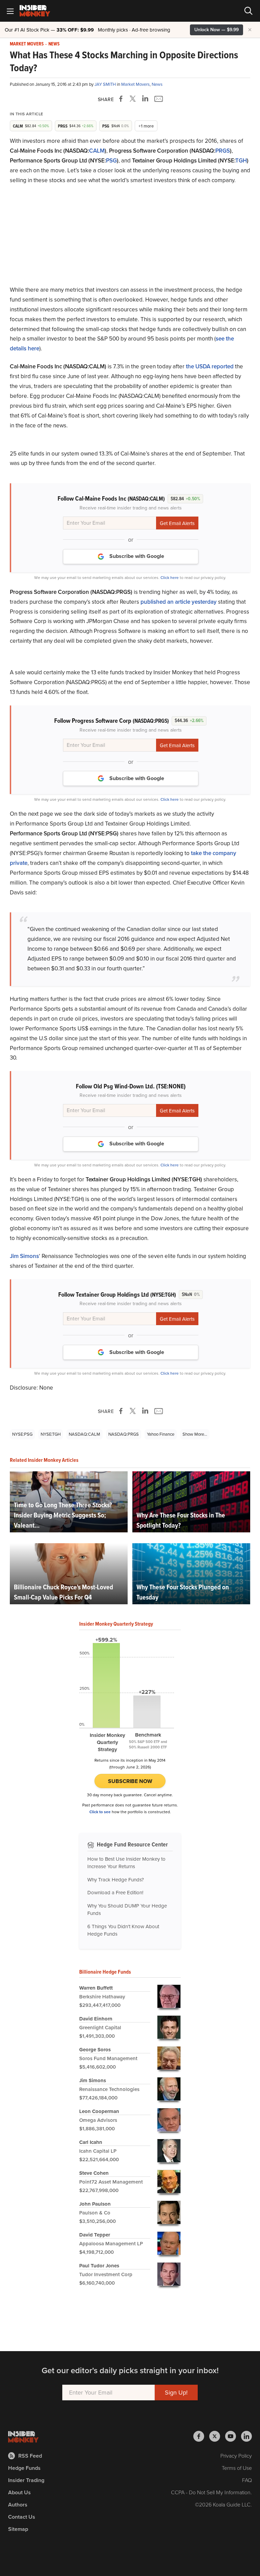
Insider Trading (26, 2480)
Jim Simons (24, 1256)
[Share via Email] (158, 99)
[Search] (248, 11)
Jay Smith (106, 84)
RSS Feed (30, 2456)
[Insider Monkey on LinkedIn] (246, 2436)
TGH (241, 161)
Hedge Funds (24, 2468)
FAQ (247, 2480)
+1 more (146, 126)
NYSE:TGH (51, 1434)
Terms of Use (237, 2468)
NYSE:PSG (22, 1434)
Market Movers (27, 44)
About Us (19, 2492)
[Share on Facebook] (122, 99)
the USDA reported (210, 366)
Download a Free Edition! (115, 1893)
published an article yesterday (179, 602)
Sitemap (18, 2529)
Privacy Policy (236, 2456)
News (54, 44)
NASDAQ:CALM (84, 1434)
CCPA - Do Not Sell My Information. (211, 2492)
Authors (18, 2505)
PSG (111, 161)
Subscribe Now (130, 1781)
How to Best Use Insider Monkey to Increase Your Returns (126, 1863)
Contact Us (22, 2517)
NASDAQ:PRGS (124, 1434)
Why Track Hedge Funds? (116, 1880)
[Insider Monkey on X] (217, 2436)
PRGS (223, 151)
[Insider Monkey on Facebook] (201, 2436)
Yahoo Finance (161, 1434)
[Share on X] (134, 99)
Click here (170, 578)
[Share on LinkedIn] (145, 99)
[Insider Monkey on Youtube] (233, 2436)
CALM (97, 151)
